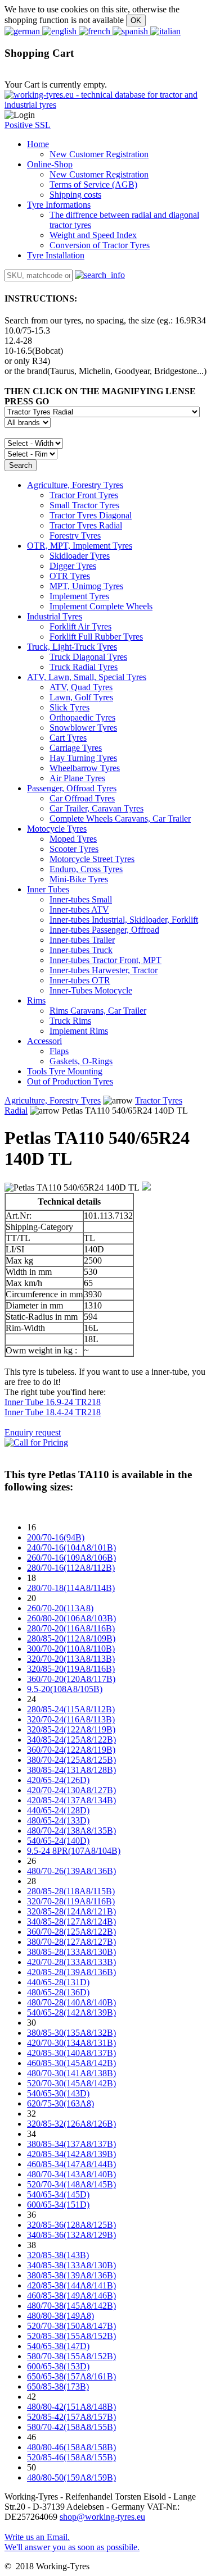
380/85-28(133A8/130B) (71, 1952)
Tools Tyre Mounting (65, 1071)
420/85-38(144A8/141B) (71, 2285)
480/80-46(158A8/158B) (71, 2447)
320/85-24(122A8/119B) (71, 1729)
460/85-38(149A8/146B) (71, 2295)
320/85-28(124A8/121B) (71, 1911)
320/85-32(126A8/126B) (71, 2124)
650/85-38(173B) (58, 2386)
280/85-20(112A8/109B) (71, 1638)
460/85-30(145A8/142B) (71, 2063)
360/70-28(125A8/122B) (71, 1932)
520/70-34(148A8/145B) (71, 2184)
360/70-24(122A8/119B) (71, 1750)
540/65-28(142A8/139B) (71, 2012)
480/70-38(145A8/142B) (71, 2306)
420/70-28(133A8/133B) (71, 1962)
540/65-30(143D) (58, 2093)
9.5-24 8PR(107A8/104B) (74, 1851)
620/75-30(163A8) (60, 2103)
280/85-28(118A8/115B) (71, 1891)
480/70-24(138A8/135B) (71, 1830)
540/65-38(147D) (58, 2346)
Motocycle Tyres (57, 829)
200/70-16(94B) (56, 1537)
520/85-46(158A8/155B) (71, 2457)
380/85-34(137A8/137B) (71, 2144)
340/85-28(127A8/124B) (71, 1921)
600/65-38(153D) (58, 2366)
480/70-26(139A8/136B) (71, 1871)
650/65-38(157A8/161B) (71, 2376)
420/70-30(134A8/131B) (71, 2043)
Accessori (44, 1041)
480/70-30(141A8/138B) (71, 2073)
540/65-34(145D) (58, 2194)
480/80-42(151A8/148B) (71, 2407)
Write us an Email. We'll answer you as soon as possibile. (72, 2542)
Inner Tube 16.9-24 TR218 (53, 1402)
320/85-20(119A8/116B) (71, 1669)
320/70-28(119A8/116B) (71, 1901)
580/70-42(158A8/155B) (71, 2427)
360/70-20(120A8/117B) (71, 1679)
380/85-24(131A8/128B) (71, 1770)
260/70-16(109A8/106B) (71, 1558)
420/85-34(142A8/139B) (71, 2154)
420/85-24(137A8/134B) (71, 1800)
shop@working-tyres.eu (102, 2517)
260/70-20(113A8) (60, 1608)
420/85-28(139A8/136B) (71, 1972)
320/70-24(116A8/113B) (71, 1719)
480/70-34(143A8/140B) (71, 2174)
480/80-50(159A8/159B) (71, 2477)
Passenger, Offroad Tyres (72, 788)
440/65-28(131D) (58, 1982)
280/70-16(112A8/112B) (71, 1568)
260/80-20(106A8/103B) (71, 1618)
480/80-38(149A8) (60, 2316)
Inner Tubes (48, 889)
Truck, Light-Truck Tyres (72, 647)
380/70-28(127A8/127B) (71, 1942)
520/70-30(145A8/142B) (71, 2083)
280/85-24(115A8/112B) (71, 1709)
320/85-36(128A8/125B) (71, 2225)
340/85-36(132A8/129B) (71, 2235)
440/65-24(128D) (58, 1810)
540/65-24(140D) (58, 1841)
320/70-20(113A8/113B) (71, 1659)
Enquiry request (33, 1432)
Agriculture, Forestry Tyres (75, 485)
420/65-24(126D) (58, 1780)
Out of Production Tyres (70, 1081)
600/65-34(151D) (58, 2205)
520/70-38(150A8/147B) (71, 2326)
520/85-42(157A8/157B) (71, 2417)
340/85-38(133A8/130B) (71, 2265)
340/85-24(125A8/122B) (71, 1740)
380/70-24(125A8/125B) (71, 1760)
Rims (36, 1000)
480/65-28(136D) (58, 1992)
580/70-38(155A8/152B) (71, 2356)
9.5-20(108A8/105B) (65, 1689)
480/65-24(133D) (58, 1820)
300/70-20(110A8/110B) (71, 1649)
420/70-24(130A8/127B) (71, 1790)
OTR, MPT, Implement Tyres (80, 546)
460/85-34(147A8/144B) (71, 2164)
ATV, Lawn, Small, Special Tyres (87, 677)
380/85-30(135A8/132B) (71, 2033)
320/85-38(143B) (58, 2255)
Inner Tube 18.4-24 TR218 (53, 1412)
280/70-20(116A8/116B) (71, 1628)
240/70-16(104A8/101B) (71, 1547)
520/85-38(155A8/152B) (71, 2336)
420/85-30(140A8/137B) (71, 2053)
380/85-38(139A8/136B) (71, 2275)
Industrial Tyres (55, 616)
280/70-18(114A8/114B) (71, 1588)
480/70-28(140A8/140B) (71, 2002)
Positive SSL (28, 125)
